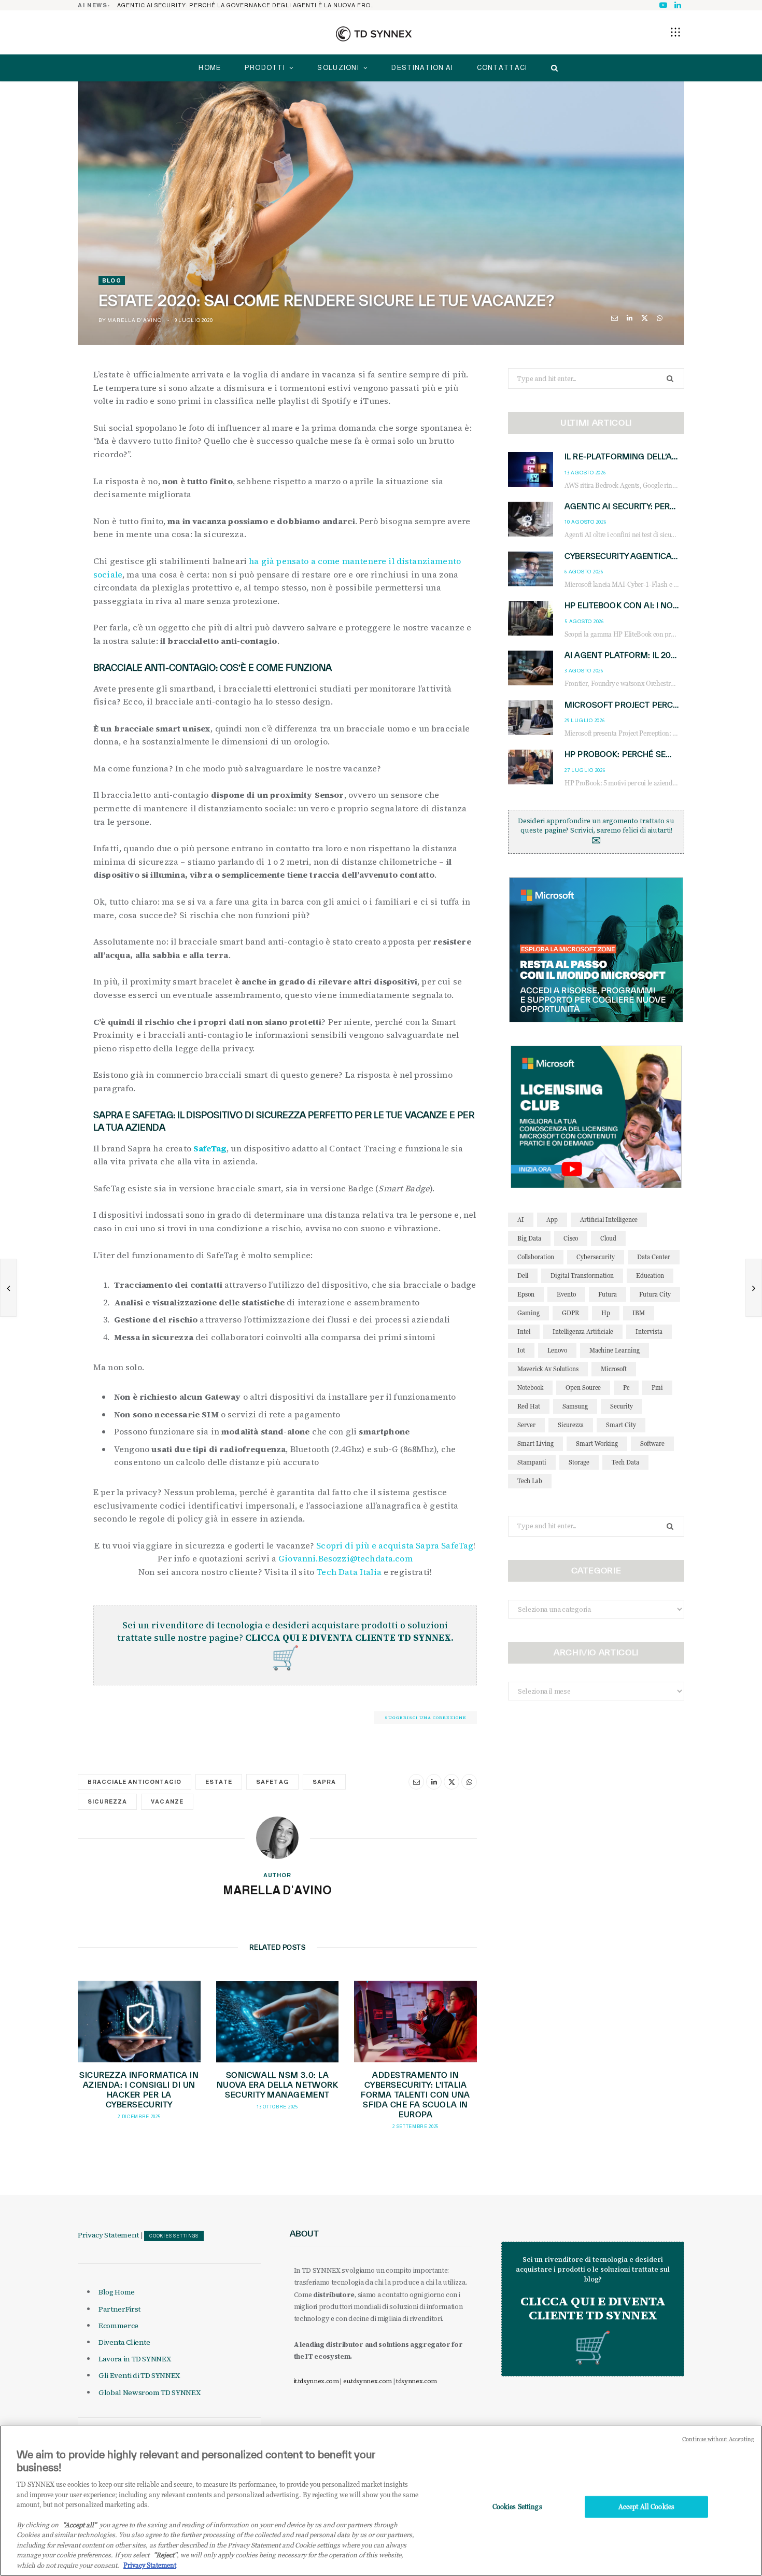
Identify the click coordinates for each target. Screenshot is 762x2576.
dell (523, 1276)
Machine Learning (615, 1350)
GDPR (570, 1313)
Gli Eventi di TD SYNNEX (139, 2375)
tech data (625, 1462)
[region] (381, 2501)
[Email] (615, 318)
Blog (112, 280)
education (650, 1276)
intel (524, 1332)
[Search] (552, 68)
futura (608, 1294)
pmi (657, 1388)
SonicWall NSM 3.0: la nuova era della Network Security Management (278, 2085)
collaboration (536, 1257)
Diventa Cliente (124, 2342)
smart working (597, 1444)
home (210, 68)
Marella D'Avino (134, 320)
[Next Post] (754, 1288)
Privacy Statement (108, 2235)
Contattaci (502, 68)
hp (606, 1313)
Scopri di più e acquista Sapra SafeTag (395, 1545)
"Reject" (165, 2555)
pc (626, 1388)
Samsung (575, 1406)
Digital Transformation (582, 1276)
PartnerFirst (119, 2309)
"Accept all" (80, 2525)
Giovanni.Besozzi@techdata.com (345, 1558)
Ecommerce (118, 2326)
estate (219, 1782)
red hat (529, 1406)
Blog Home (117, 2292)
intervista (649, 1332)
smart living (535, 1444)
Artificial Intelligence (609, 1220)
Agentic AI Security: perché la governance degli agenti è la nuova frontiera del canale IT (249, 5)
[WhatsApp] (660, 318)
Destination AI (422, 68)
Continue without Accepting (718, 2439)
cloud (608, 1238)
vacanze (167, 1801)
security (622, 1406)
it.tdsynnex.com (316, 2381)
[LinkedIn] (630, 318)
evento (566, 1294)
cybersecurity (596, 1257)
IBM (639, 1313)
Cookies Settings (174, 2236)
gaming (528, 1313)
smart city (621, 1425)
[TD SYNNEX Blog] (374, 34)
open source (583, 1388)
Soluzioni (338, 68)
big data (529, 1238)
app (552, 1220)
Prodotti (265, 68)
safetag (272, 1782)
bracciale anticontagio (135, 1782)
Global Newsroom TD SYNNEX (149, 2392)
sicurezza (107, 1801)
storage (579, 1462)
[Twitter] (645, 318)
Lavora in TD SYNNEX (135, 2359)
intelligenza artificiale (583, 1332)
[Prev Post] (8, 1288)
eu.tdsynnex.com (368, 2381)
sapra (324, 1782)
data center (654, 1257)
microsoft (614, 1369)
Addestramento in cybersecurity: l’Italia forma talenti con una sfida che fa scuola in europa (415, 2095)
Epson (526, 1294)
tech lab (530, 1481)
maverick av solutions (548, 1369)
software (652, 1444)
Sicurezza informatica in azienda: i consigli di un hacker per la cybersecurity (139, 2090)
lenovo (557, 1350)
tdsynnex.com (417, 2381)
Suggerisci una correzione (426, 1718)
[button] (675, 32)
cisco (571, 1238)
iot (521, 1350)
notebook (530, 1388)
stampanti (532, 1462)
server (526, 1425)
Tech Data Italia (349, 1572)
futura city (655, 1294)
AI (521, 1220)
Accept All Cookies (646, 2507)
